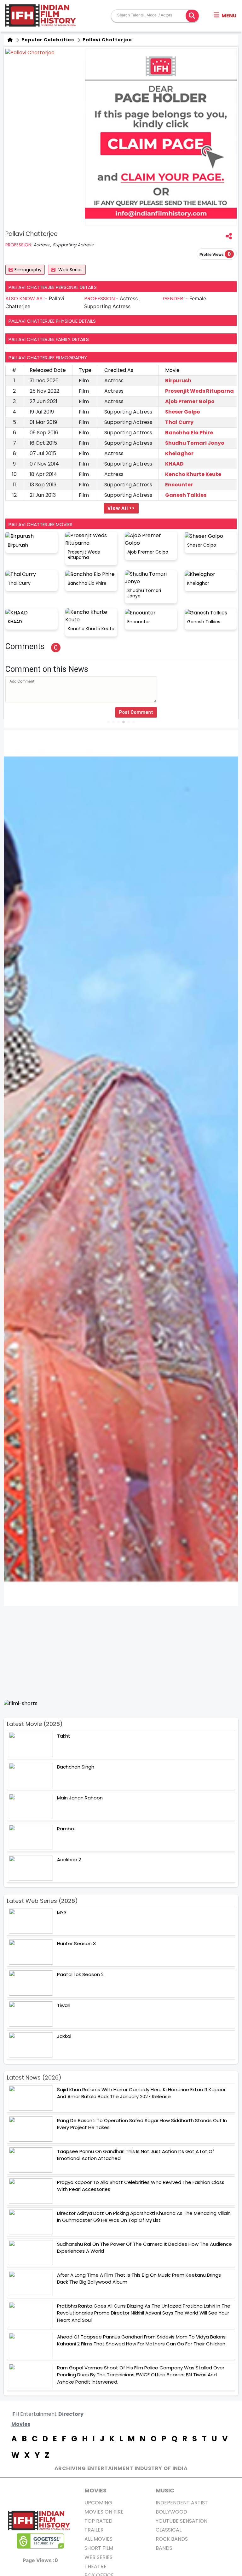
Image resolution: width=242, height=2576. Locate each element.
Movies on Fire (104, 2512)
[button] (225, 16)
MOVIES (95, 2490)
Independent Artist (182, 2503)
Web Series (70, 270)
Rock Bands (172, 2539)
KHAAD (174, 464)
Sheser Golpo (183, 412)
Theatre (95, 2566)
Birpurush (178, 381)
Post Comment (136, 712)
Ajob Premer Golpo (190, 401)
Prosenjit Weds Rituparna (199, 391)
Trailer (94, 2530)
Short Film (99, 2548)
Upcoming (98, 2503)
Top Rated (98, 2521)
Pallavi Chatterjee (107, 40)
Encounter (179, 485)
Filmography (28, 270)
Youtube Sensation (181, 2521)
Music (165, 2490)
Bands (164, 2548)
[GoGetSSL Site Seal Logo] (40, 2541)
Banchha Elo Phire (189, 433)
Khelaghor (179, 453)
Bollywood (171, 2512)
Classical (169, 2530)
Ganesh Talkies (186, 495)
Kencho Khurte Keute (193, 474)
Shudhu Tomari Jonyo (195, 443)
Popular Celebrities (47, 40)
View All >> (121, 508)
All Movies (98, 2539)
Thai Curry (179, 422)
